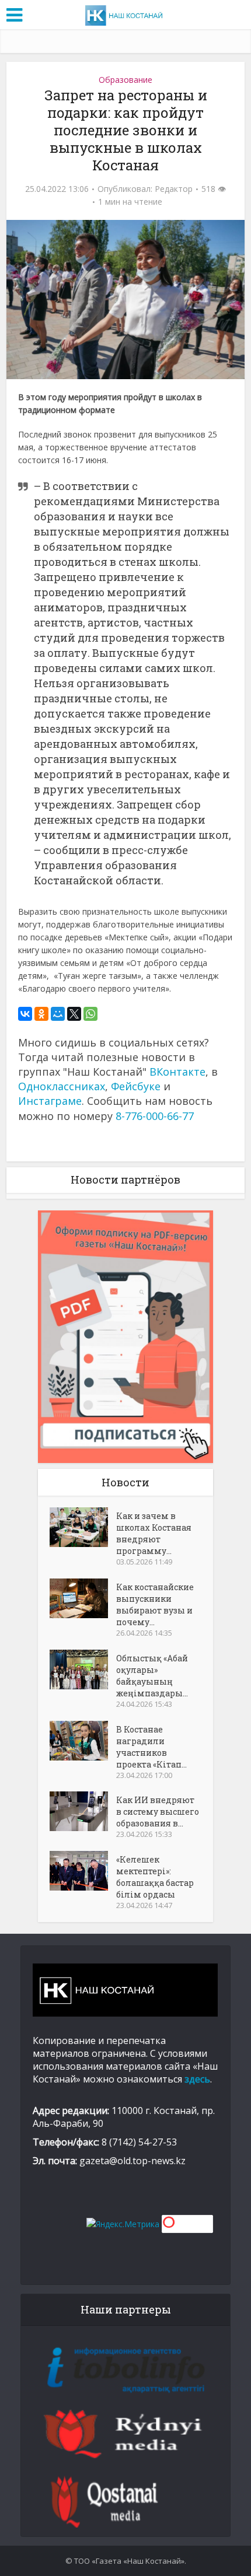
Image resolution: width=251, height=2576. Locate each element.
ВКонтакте (177, 1072)
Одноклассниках (62, 1086)
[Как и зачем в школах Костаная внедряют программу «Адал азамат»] (83, 1527)
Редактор (174, 189)
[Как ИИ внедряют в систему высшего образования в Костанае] (83, 1811)
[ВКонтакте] (25, 1014)
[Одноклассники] (41, 1014)
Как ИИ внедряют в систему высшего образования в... (158, 1812)
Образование (125, 80)
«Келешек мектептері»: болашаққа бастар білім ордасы (155, 1877)
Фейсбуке (136, 1086)
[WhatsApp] (90, 1014)
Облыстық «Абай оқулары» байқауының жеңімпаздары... (152, 1676)
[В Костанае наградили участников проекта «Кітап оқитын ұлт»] (83, 1741)
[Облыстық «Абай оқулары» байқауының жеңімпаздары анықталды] (83, 1669)
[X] (74, 1014)
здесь (197, 2079)
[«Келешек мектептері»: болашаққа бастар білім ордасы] (83, 1871)
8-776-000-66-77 (155, 1116)
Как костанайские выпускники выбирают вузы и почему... (155, 1604)
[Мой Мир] (58, 1014)
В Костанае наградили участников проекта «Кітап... (151, 1747)
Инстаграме (50, 1101)
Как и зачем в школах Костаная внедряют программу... (154, 1533)
